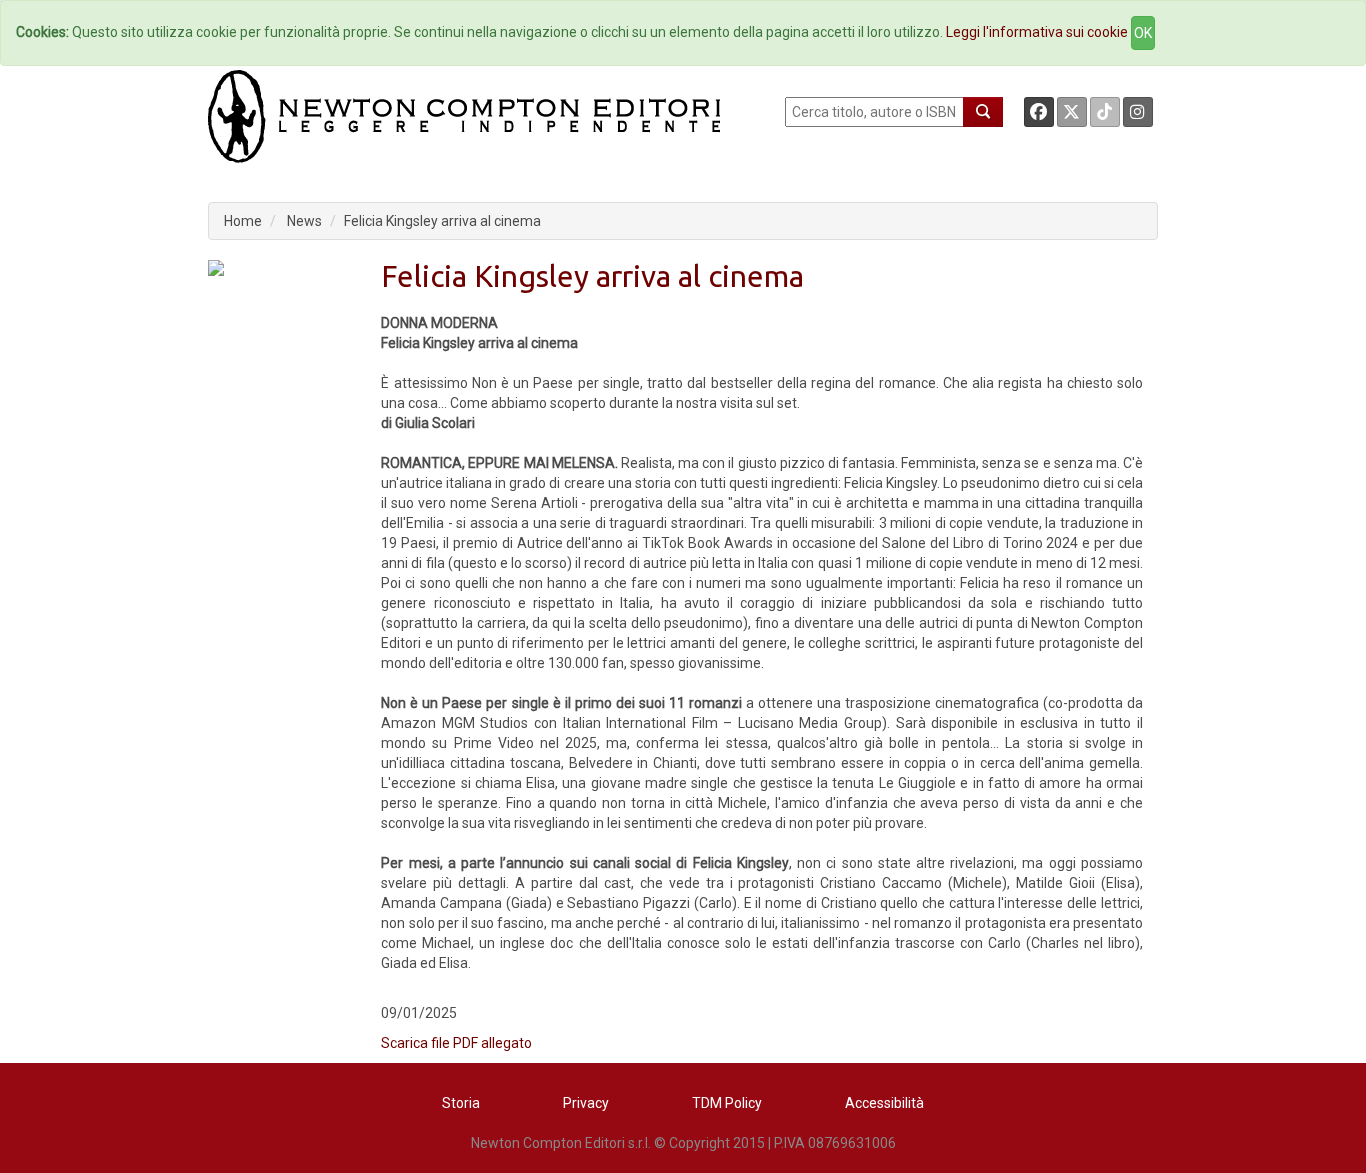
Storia (461, 1103)
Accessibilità (884, 1103)
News (304, 221)
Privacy (586, 1103)
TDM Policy (727, 1103)
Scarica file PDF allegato (456, 1043)
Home (243, 221)
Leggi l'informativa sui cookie (1037, 32)
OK (1143, 33)
